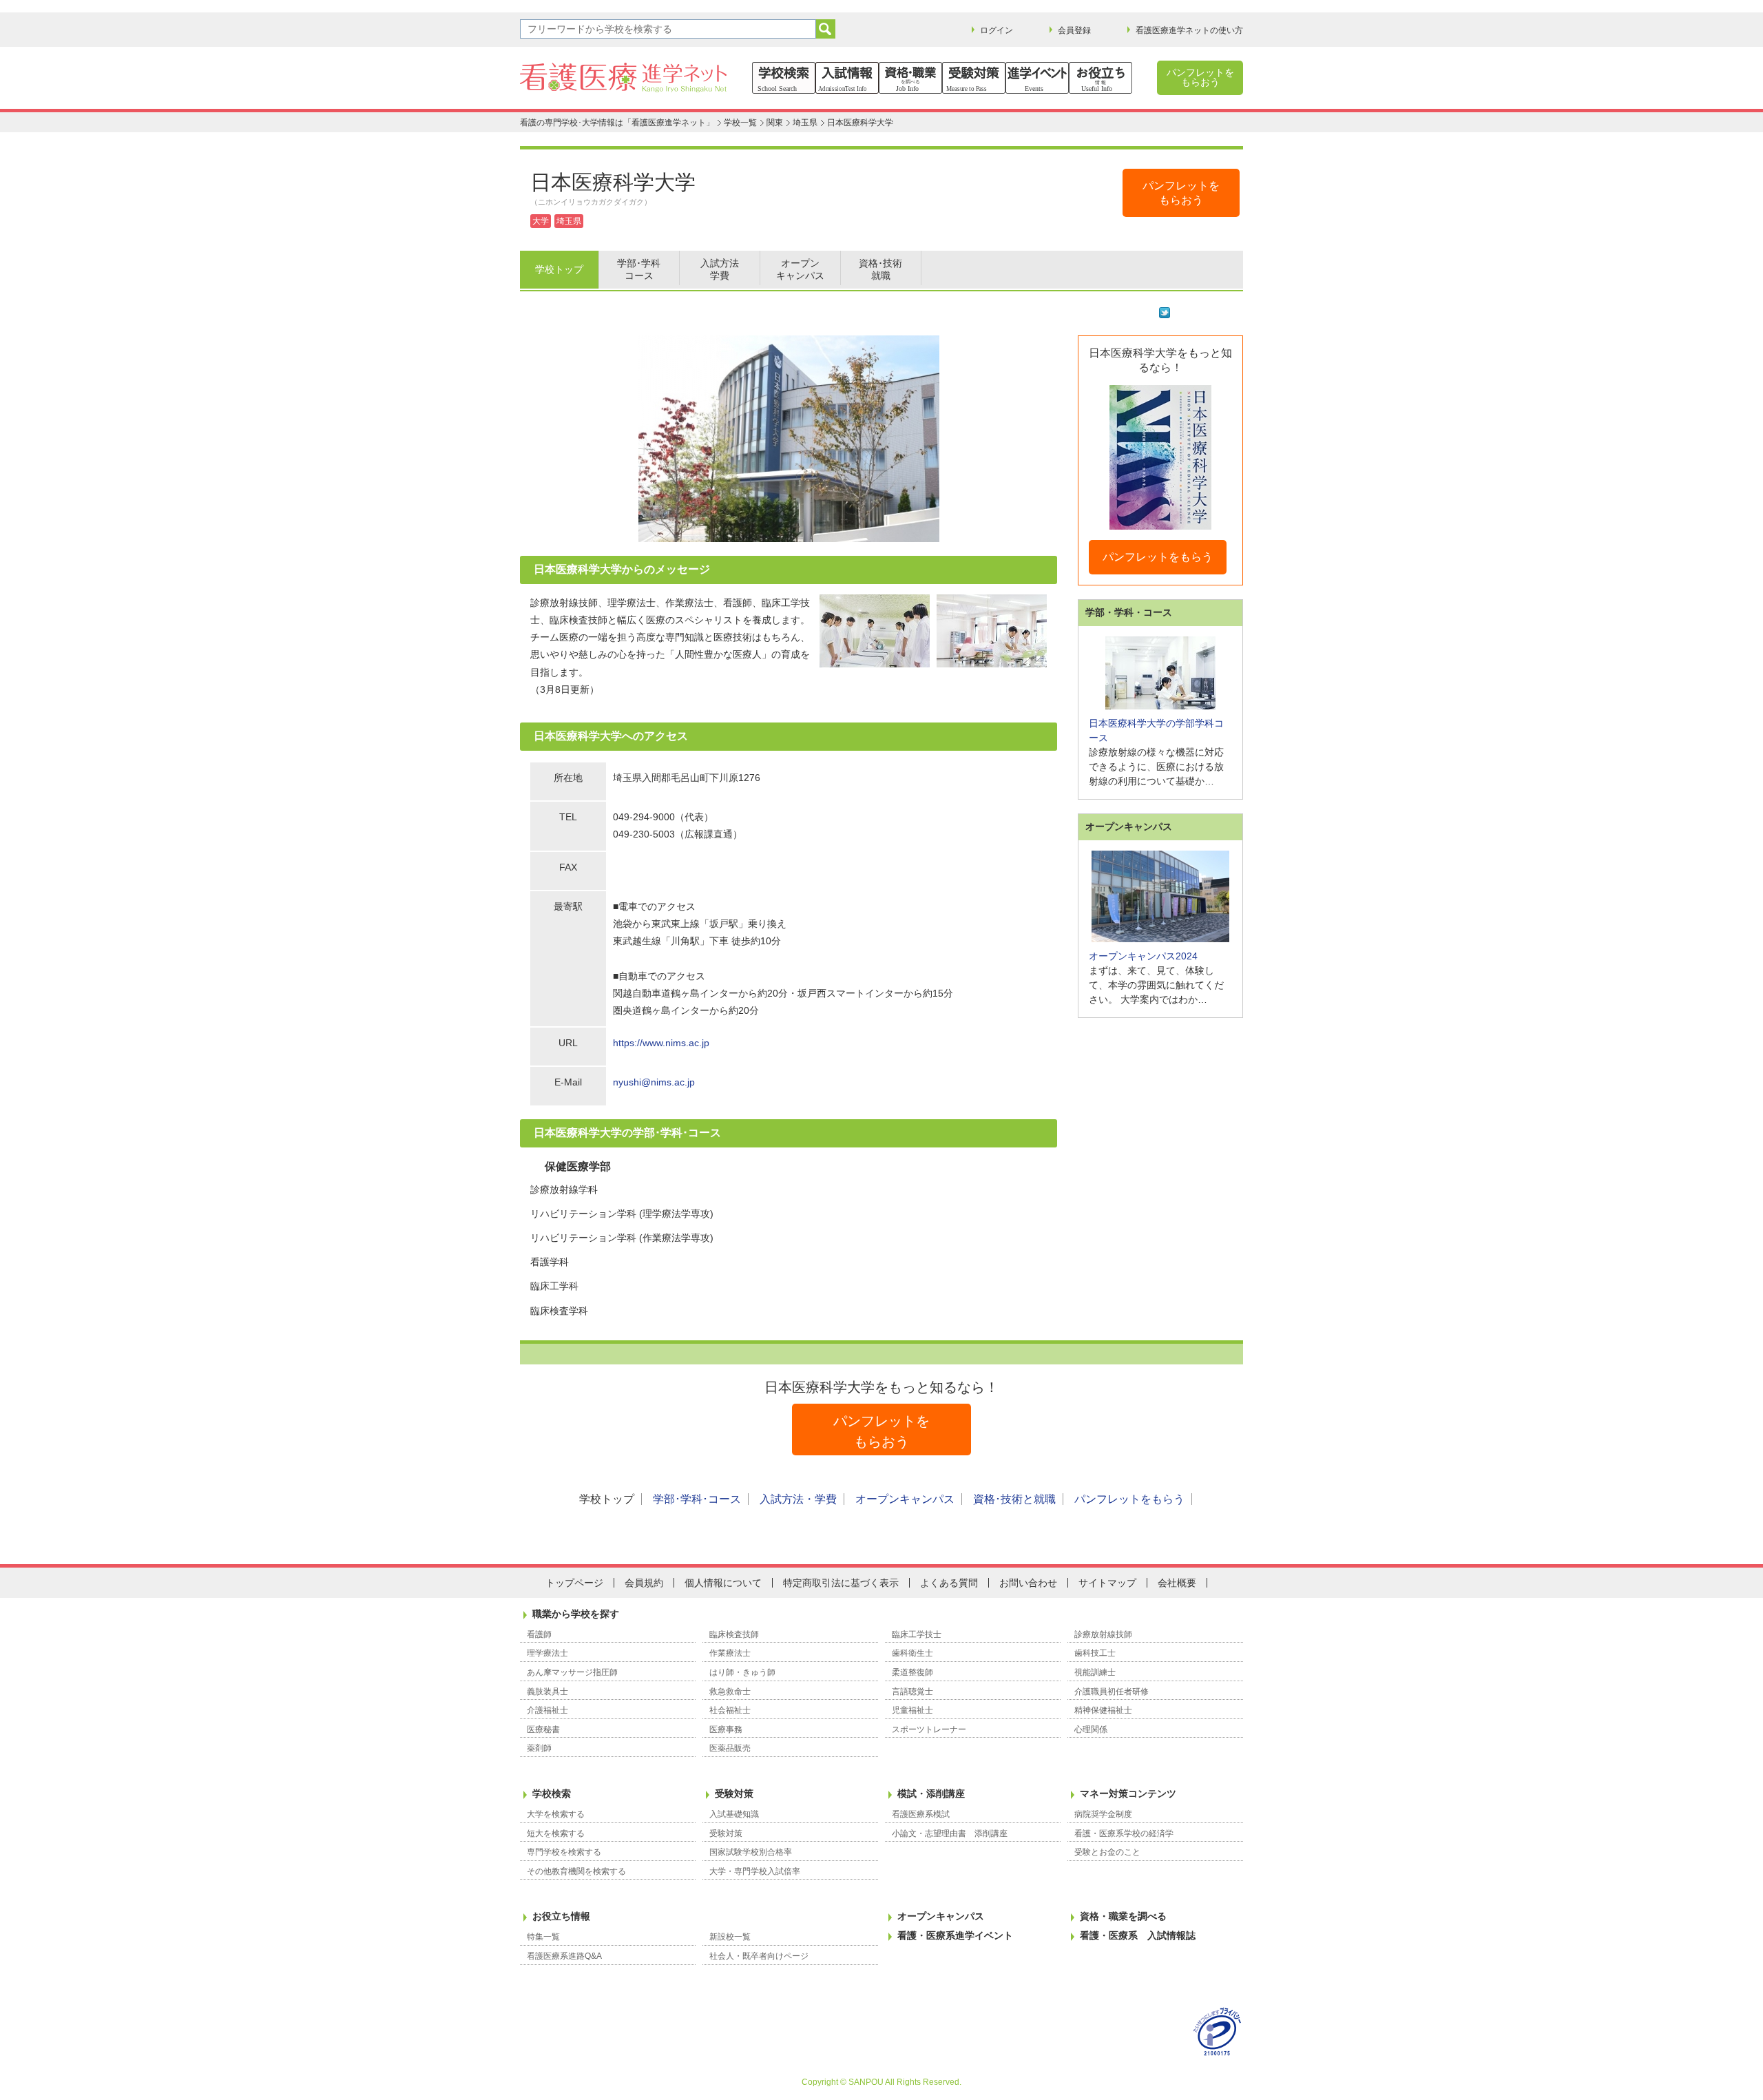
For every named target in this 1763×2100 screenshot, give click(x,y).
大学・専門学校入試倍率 (755, 1871)
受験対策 (734, 1794)
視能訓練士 (1095, 1672)
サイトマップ (1107, 1583)
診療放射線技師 (1103, 1634)
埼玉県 (805, 123)
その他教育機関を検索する (576, 1871)
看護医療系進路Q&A (564, 1956)
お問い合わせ (1028, 1583)
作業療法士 (730, 1653)
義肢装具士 (547, 1692)
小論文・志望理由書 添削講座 (950, 1833)
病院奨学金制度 (1103, 1814)
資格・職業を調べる (1123, 1916)
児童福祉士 (912, 1710)
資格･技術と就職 (1014, 1499)
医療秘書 (543, 1729)
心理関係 (1091, 1729)
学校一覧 (740, 123)
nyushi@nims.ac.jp (654, 1082)
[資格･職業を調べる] (910, 78)
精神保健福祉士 (1103, 1710)
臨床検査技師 (734, 1634)
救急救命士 (730, 1692)
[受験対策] (974, 78)
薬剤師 (539, 1748)
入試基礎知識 (734, 1814)
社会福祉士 (730, 1710)
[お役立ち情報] (1100, 78)
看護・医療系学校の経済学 (1124, 1833)
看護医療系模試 (921, 1814)
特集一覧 (543, 1937)
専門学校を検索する (564, 1852)
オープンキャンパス (905, 1499)
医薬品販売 (730, 1748)
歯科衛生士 (912, 1653)
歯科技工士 (1095, 1653)
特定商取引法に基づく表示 (841, 1583)
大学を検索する (556, 1814)
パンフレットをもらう (1158, 557)
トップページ (574, 1583)
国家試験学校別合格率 (751, 1852)
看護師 (539, 1634)
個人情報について (723, 1583)
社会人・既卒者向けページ (759, 1956)
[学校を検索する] (784, 78)
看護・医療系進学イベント (955, 1935)
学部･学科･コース (697, 1499)
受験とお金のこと (1107, 1852)
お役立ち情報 (561, 1916)
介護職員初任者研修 (1112, 1692)
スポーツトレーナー (929, 1729)
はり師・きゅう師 (742, 1672)
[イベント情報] (1037, 78)
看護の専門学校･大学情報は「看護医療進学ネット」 (617, 123)
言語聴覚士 (912, 1692)
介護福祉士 (547, 1710)
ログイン (997, 30)
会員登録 (1074, 30)
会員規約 (644, 1583)
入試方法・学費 (798, 1499)
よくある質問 (949, 1583)
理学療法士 (547, 1653)
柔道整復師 (912, 1672)
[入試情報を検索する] (847, 78)
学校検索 (552, 1794)
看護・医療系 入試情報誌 (1138, 1935)
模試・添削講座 (931, 1794)
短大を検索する (556, 1833)
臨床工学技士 (917, 1634)
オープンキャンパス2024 (1143, 956)
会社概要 (1177, 1583)
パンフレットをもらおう (1200, 77)
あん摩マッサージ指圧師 (572, 1672)
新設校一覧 (730, 1937)
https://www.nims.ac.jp (661, 1043)
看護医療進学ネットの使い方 (1189, 30)
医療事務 (726, 1729)
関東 (775, 123)
